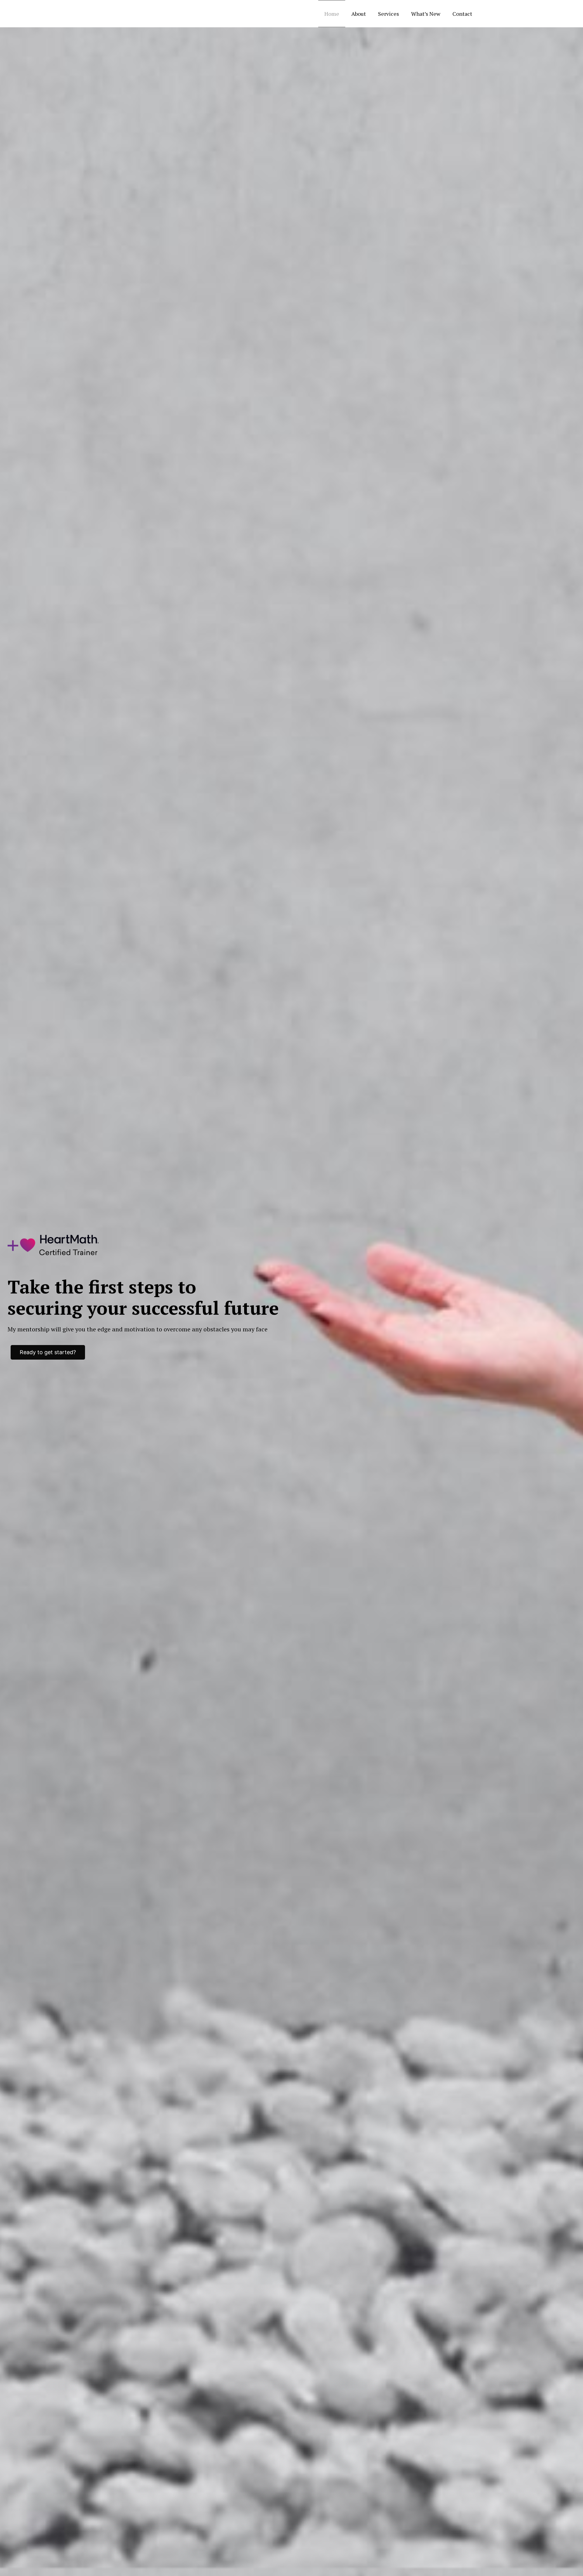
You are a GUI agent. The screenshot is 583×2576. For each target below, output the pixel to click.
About (359, 14)
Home (332, 14)
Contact (462, 14)
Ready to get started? (48, 1352)
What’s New (426, 14)
